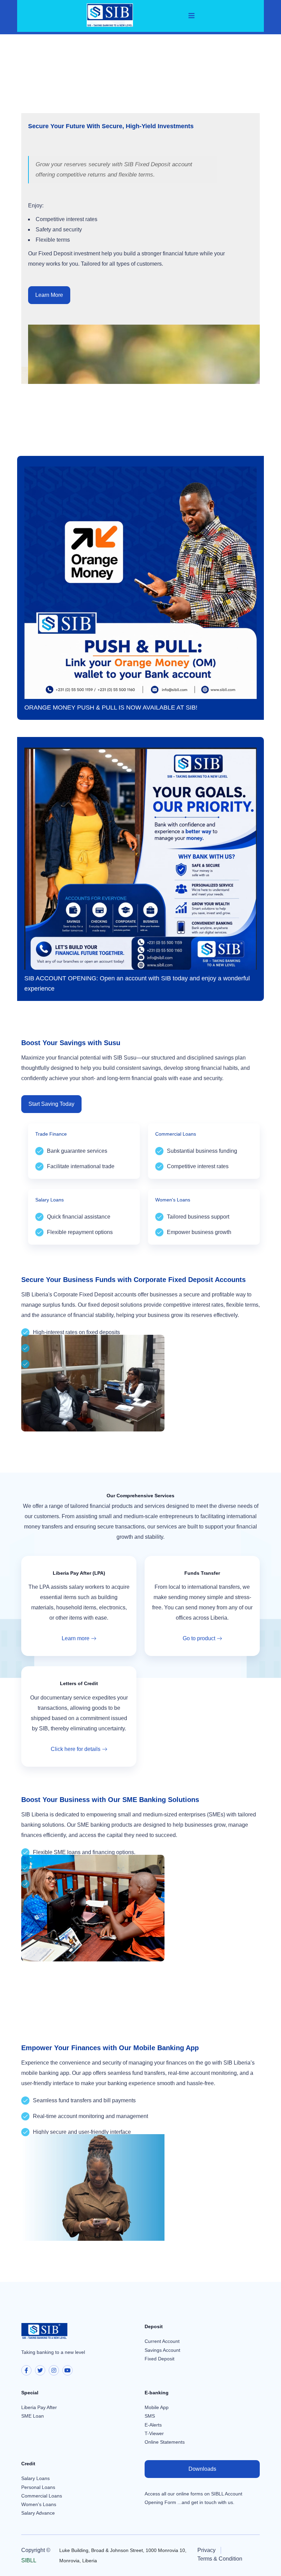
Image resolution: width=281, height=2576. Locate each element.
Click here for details (76, 1749)
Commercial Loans (42, 2496)
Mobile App (157, 2407)
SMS (150, 2416)
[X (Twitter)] (40, 2370)
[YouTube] (68, 2370)
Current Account (162, 2341)
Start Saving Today (51, 1104)
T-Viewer (154, 2433)
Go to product (199, 1638)
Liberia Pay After (39, 2407)
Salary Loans (35, 2478)
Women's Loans (39, 2504)
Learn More (49, 295)
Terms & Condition (220, 2559)
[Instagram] (54, 2370)
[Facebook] (26, 2370)
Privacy (206, 2550)
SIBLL (29, 2560)
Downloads (202, 2469)
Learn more (76, 1638)
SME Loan (33, 2416)
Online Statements (165, 2442)
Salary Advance (38, 2513)
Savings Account (162, 2350)
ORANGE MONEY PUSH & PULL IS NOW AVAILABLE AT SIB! (111, 708)
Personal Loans (38, 2487)
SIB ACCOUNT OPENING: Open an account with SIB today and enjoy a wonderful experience (137, 983)
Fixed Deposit (160, 2359)
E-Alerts (153, 2425)
